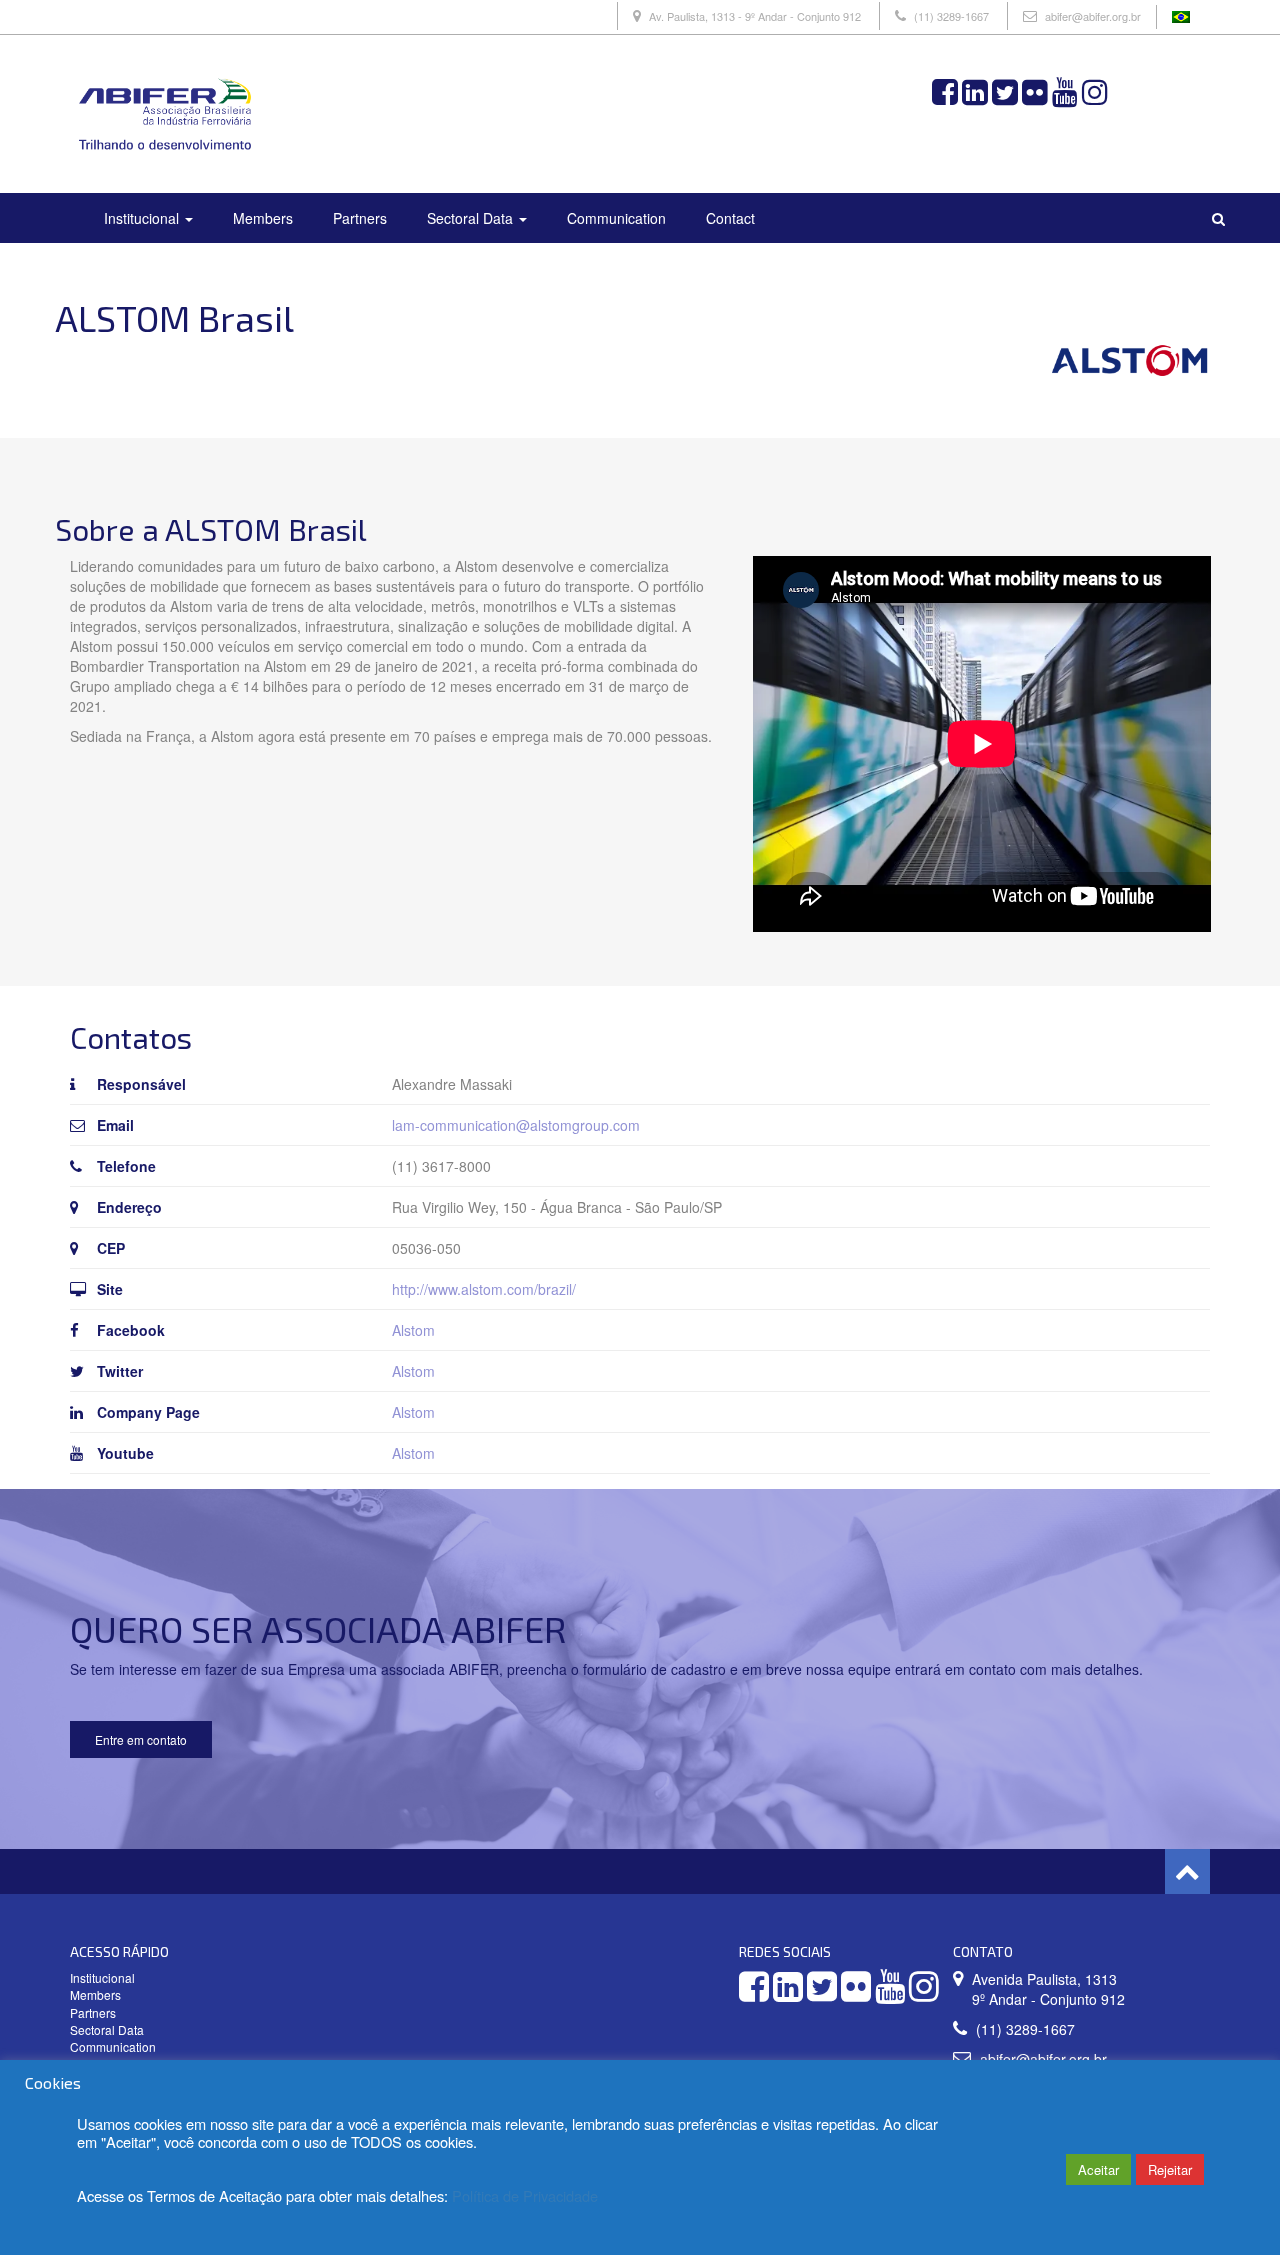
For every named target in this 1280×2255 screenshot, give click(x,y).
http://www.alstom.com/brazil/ (484, 1289)
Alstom (413, 1330)
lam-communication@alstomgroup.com (516, 1125)
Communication (616, 218)
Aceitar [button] (1098, 2169)
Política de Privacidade (525, 2195)
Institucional (143, 218)
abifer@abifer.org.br (1093, 16)
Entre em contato (141, 1739)
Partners (360, 218)
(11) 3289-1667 (951, 16)
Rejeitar (1170, 2169)
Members (263, 218)
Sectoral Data (472, 218)
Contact (730, 218)
